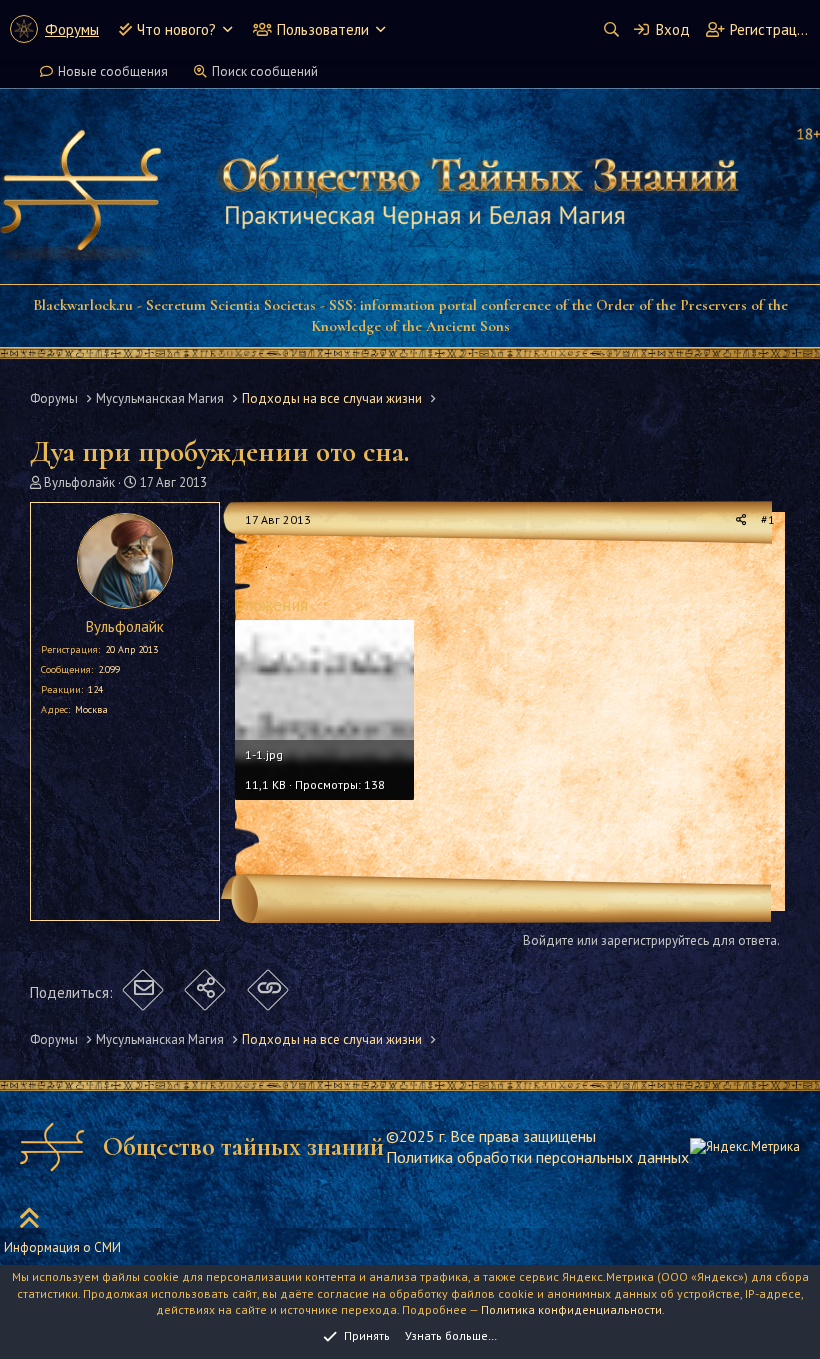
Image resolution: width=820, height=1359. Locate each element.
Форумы (72, 29)
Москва (91, 709)
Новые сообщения (113, 71)
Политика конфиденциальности (571, 1309)
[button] (227, 29)
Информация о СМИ (62, 1247)
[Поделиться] (741, 520)
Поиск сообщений (265, 71)
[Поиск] (611, 29)
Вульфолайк (79, 482)
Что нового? (176, 29)
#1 (768, 519)
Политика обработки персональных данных (537, 1157)
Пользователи (323, 29)
